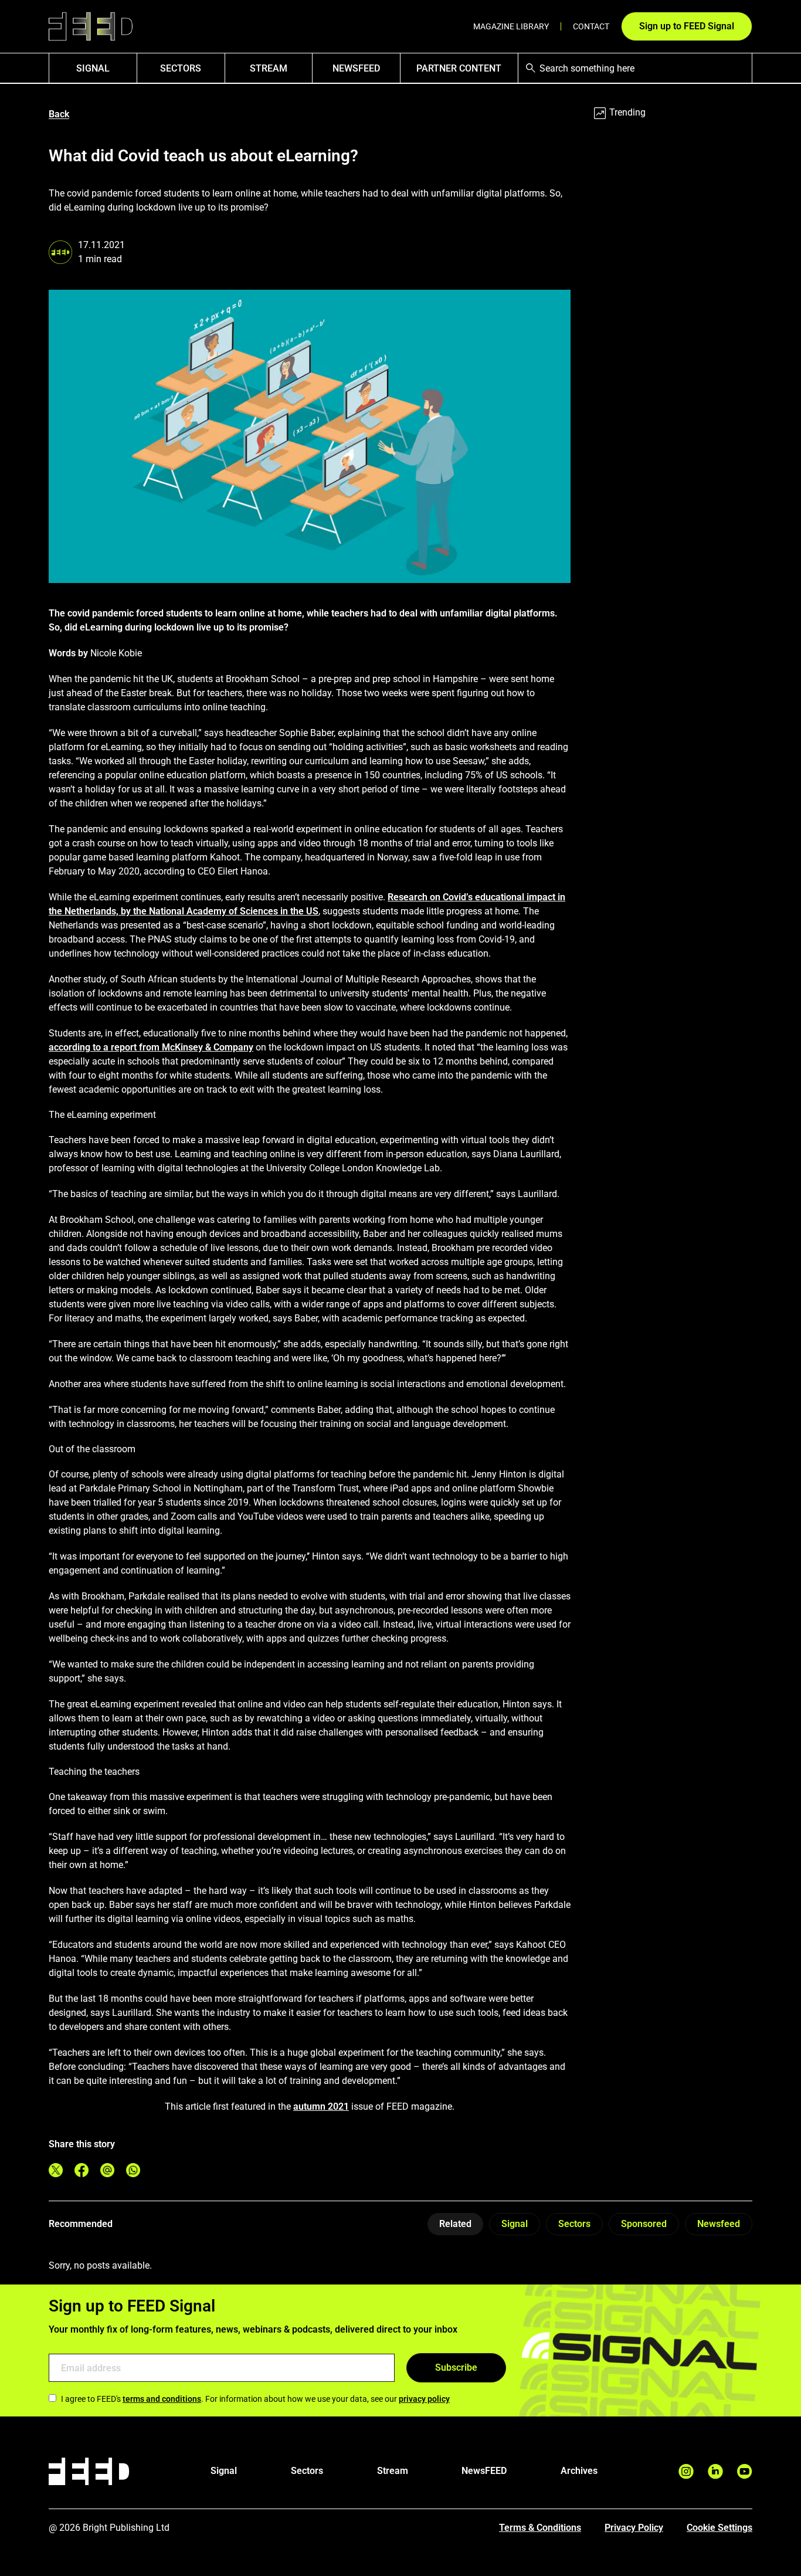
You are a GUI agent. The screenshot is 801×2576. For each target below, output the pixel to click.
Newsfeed (719, 2224)
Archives (579, 2471)
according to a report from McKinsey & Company (151, 1047)
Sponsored (644, 2224)
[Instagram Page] (686, 2471)
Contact (591, 26)
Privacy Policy (634, 2528)
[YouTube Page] (745, 2471)
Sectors (181, 68)
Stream (269, 68)
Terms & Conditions (540, 2528)
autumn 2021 (321, 2106)
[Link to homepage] (91, 27)
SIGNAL (93, 68)
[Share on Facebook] (82, 2170)
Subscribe (456, 2367)
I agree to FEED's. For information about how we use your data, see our (255, 2399)
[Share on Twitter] (56, 2170)
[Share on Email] (107, 2170)
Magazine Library (511, 26)
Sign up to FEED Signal (687, 26)
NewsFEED (356, 68)
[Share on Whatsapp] (133, 2170)
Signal (515, 2224)
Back (59, 114)
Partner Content (459, 68)
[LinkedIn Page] (715, 2471)
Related (455, 2224)
